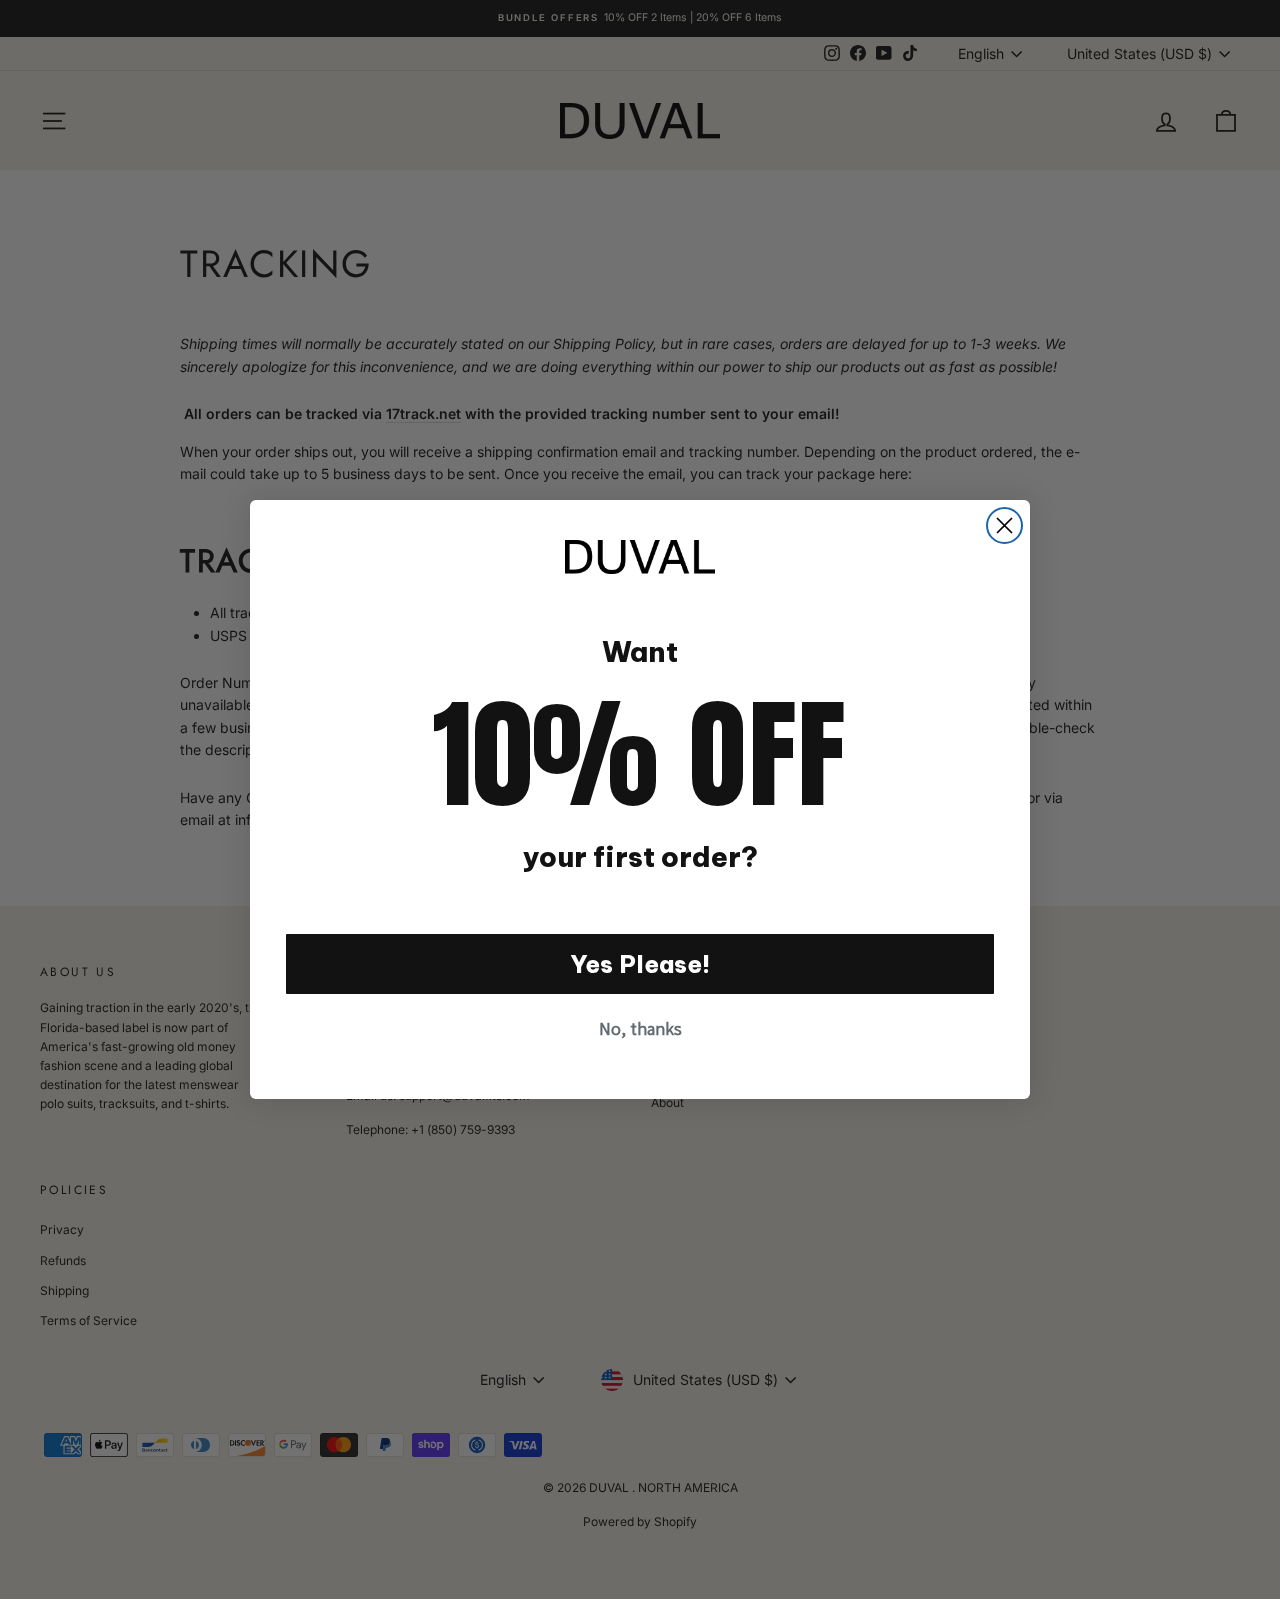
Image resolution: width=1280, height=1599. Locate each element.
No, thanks (640, 1028)
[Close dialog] (1004, 525)
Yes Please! (640, 964)
